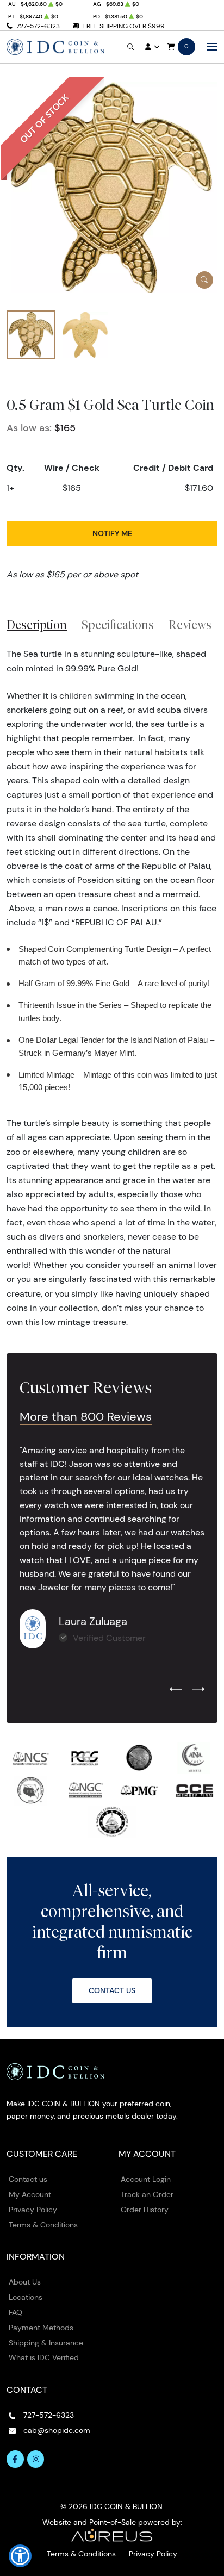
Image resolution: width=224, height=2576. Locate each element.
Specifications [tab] (118, 625)
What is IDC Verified (44, 2357)
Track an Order (147, 2194)
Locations (26, 2297)
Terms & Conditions (43, 2225)
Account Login (146, 2179)
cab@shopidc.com (57, 2430)
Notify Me (112, 533)
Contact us (28, 2179)
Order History (145, 2210)
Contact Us (112, 1990)
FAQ (15, 2312)
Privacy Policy (33, 2210)
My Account (30, 2194)
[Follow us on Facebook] (15, 2459)
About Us (25, 2282)
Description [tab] (37, 625)
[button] (20, 2556)
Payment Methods (41, 2328)
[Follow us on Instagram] (36, 2459)
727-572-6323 (38, 26)
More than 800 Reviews (86, 1417)
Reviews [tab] (190, 625)
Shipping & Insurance (46, 2343)
